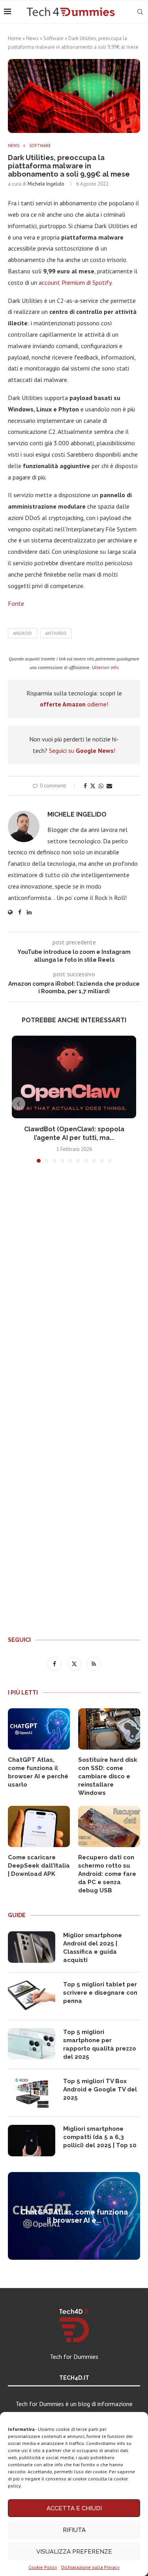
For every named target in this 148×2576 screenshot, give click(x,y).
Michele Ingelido (46, 184)
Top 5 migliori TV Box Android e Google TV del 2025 (100, 2089)
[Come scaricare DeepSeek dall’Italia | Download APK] (39, 1826)
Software (53, 38)
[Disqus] (74, 1285)
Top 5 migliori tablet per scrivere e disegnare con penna (100, 1993)
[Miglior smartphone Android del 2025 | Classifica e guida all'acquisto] (32, 1947)
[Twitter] (75, 1663)
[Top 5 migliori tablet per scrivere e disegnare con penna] (32, 1996)
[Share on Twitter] (93, 786)
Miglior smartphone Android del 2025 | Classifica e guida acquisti (93, 1948)
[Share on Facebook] (85, 786)
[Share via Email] (109, 786)
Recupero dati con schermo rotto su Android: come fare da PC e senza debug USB (107, 1874)
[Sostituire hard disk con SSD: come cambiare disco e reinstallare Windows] (109, 1729)
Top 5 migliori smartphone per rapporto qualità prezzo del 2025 (100, 2044)
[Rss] (94, 1663)
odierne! (74, 704)
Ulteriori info (105, 667)
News (32, 38)
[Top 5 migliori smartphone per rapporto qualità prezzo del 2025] (32, 2044)
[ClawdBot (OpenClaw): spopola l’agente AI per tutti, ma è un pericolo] (74, 1077)
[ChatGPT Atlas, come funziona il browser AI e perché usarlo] (39, 1729)
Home (15, 38)
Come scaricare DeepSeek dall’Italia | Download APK (39, 1866)
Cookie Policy (43, 2567)
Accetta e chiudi (74, 2508)
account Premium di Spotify (75, 282)
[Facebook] (55, 1663)
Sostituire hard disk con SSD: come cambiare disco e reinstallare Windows (108, 1776)
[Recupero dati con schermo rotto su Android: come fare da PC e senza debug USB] (109, 1826)
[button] (19, 1104)
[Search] (140, 12)
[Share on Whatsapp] (101, 786)
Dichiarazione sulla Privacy (90, 2567)
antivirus (56, 633)
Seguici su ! (82, 750)
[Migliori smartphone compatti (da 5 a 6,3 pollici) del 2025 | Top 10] (32, 2141)
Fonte (16, 603)
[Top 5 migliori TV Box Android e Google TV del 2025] (32, 2093)
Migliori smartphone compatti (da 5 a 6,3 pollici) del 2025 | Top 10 (100, 2137)
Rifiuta (74, 2530)
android (22, 633)
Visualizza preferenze (74, 2552)
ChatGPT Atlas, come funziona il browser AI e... (74, 2216)
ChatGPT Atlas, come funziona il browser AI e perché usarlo (38, 1772)
